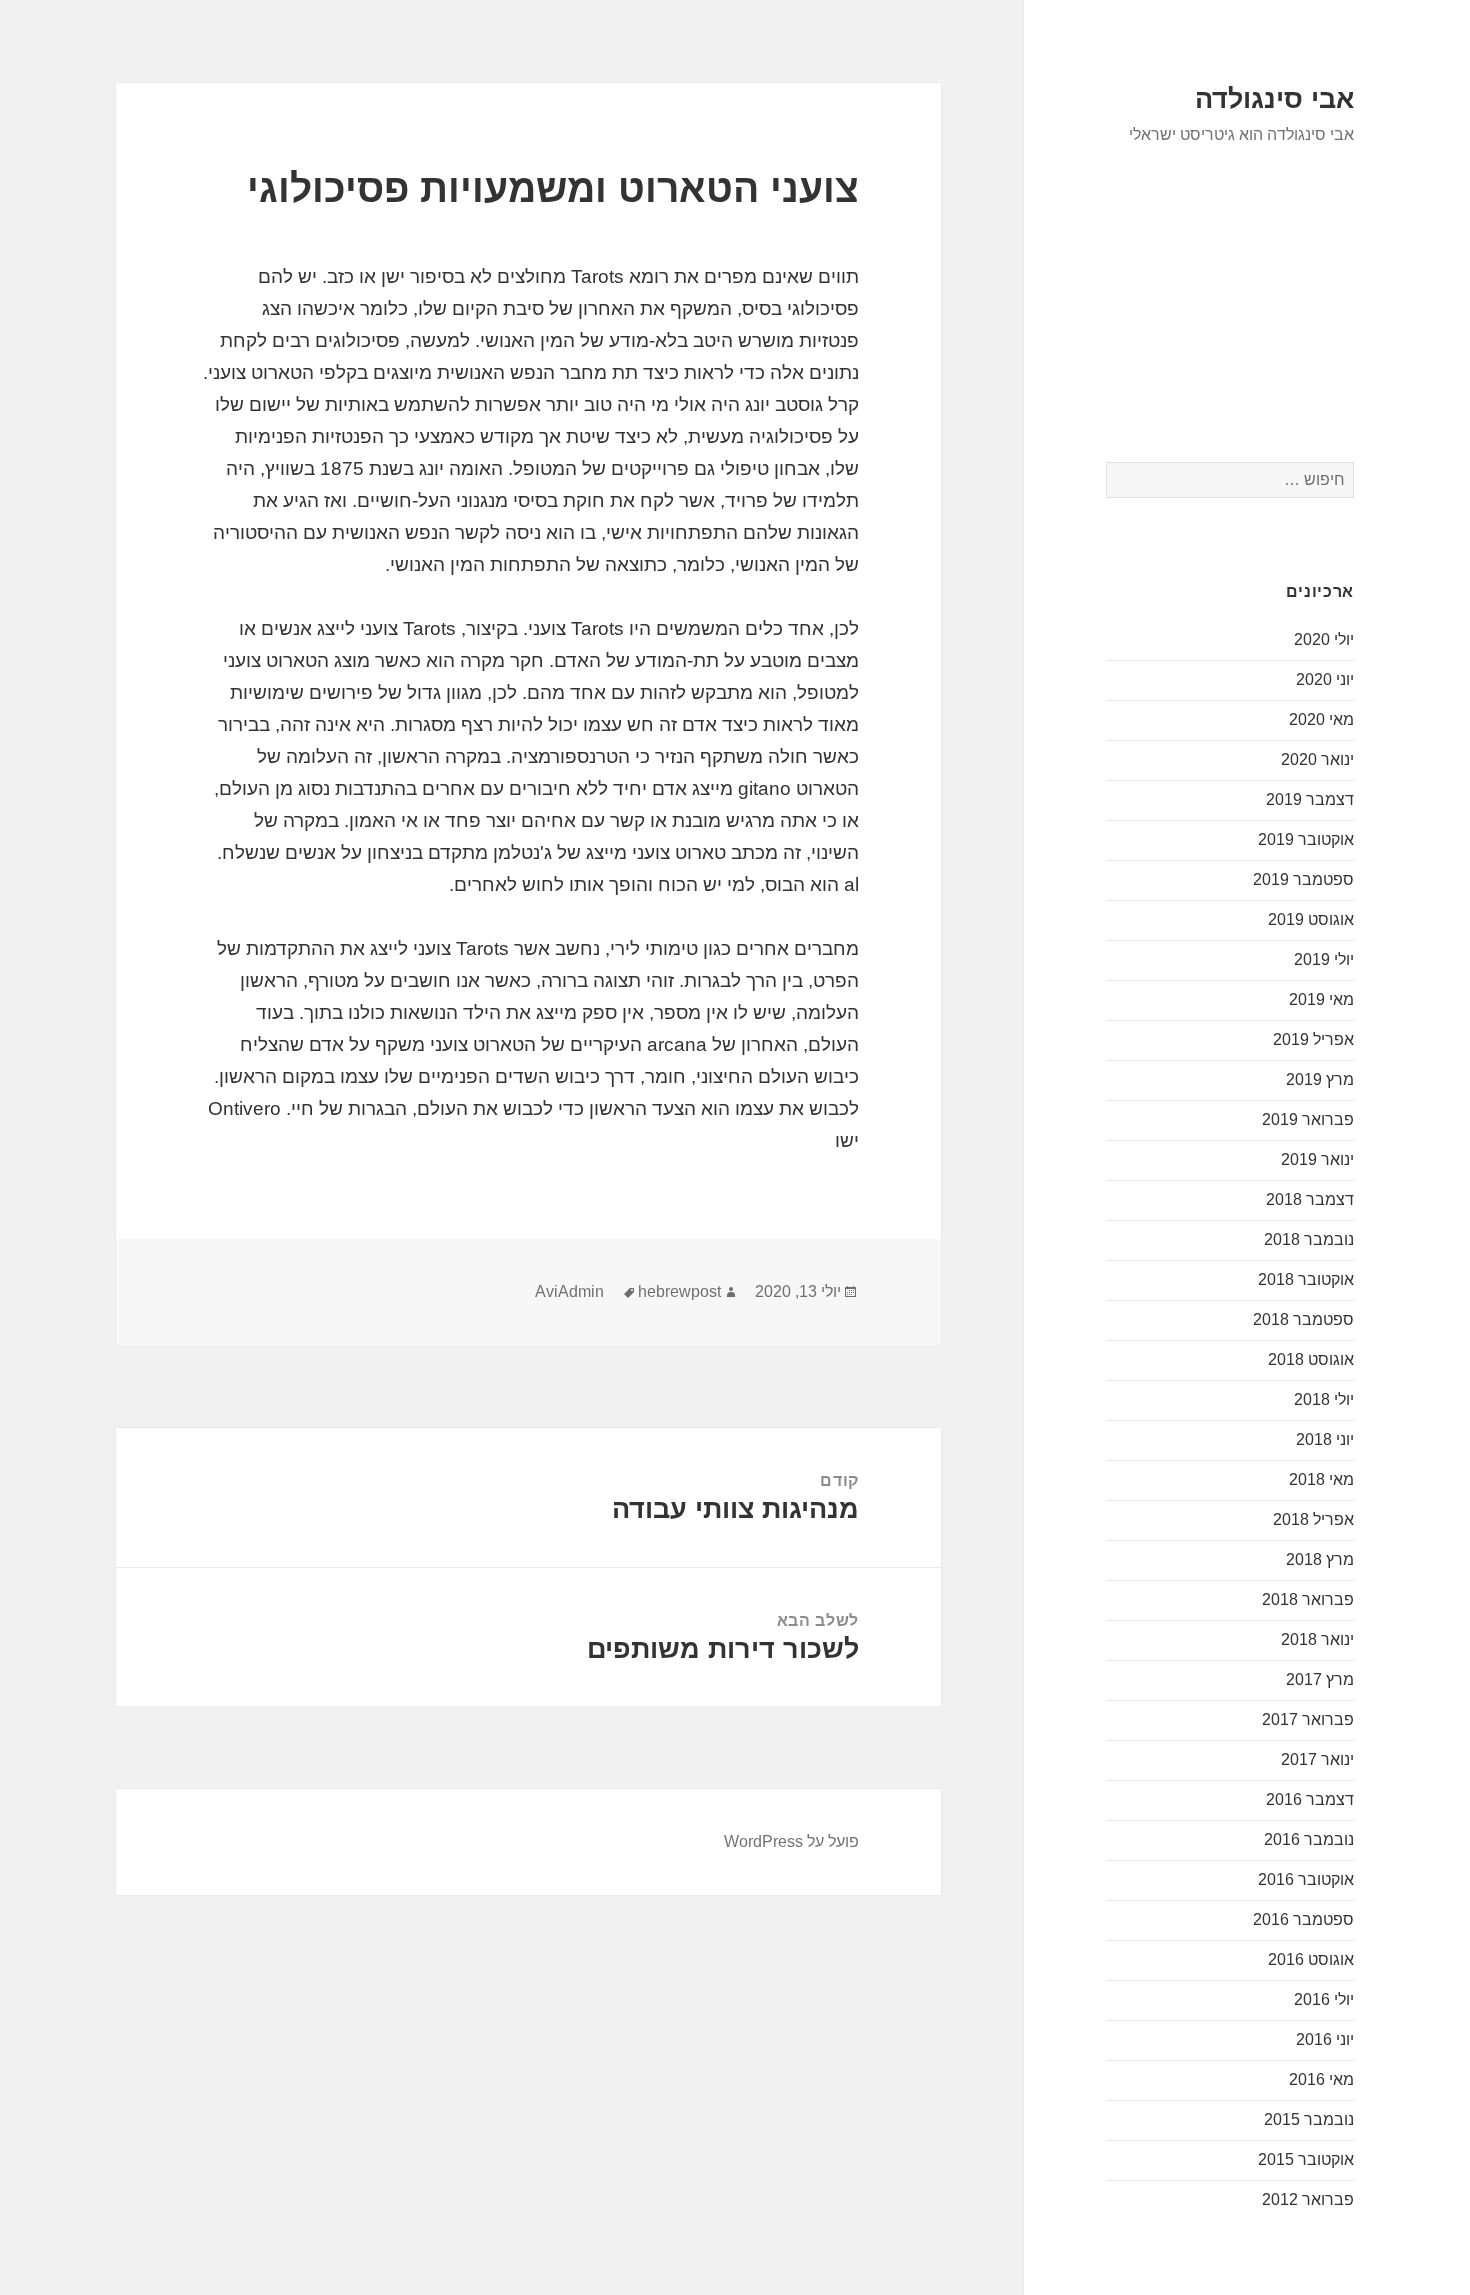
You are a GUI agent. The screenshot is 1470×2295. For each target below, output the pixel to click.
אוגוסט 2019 (1311, 919)
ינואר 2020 (1317, 759)
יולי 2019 (1324, 959)
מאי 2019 (1321, 999)
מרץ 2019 (1320, 1079)
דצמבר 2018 (1310, 1199)
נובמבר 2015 (1309, 2119)
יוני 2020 (1325, 679)
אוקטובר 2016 (1306, 1879)
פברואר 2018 (1308, 1599)
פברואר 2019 (1308, 1119)
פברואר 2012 (1308, 2199)
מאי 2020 (1321, 719)
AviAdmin (569, 1291)
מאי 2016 (1321, 2079)
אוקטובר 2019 (1306, 839)
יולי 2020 (1324, 639)
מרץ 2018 (1320, 1559)
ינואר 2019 (1317, 1159)
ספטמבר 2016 (1303, 1919)
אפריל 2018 (1313, 1519)
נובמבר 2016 (1309, 1839)
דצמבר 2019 (1310, 799)
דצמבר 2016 (1310, 1799)
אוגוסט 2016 (1311, 1959)
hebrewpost (679, 1291)
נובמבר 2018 (1309, 1239)
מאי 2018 (1321, 1479)
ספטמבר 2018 (1303, 1319)
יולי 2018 (1324, 1399)
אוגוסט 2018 (1311, 1359)
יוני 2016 (1325, 2039)
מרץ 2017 (1320, 1679)
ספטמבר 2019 (1303, 879)
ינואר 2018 (1317, 1639)
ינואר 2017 (1317, 1759)
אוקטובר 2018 (1306, 1279)
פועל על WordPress (791, 1841)
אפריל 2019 (1313, 1039)
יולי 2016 (1324, 1999)
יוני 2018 (1325, 1439)
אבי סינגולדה (1274, 99)
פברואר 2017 (1308, 1719)
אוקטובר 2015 (1306, 2159)
